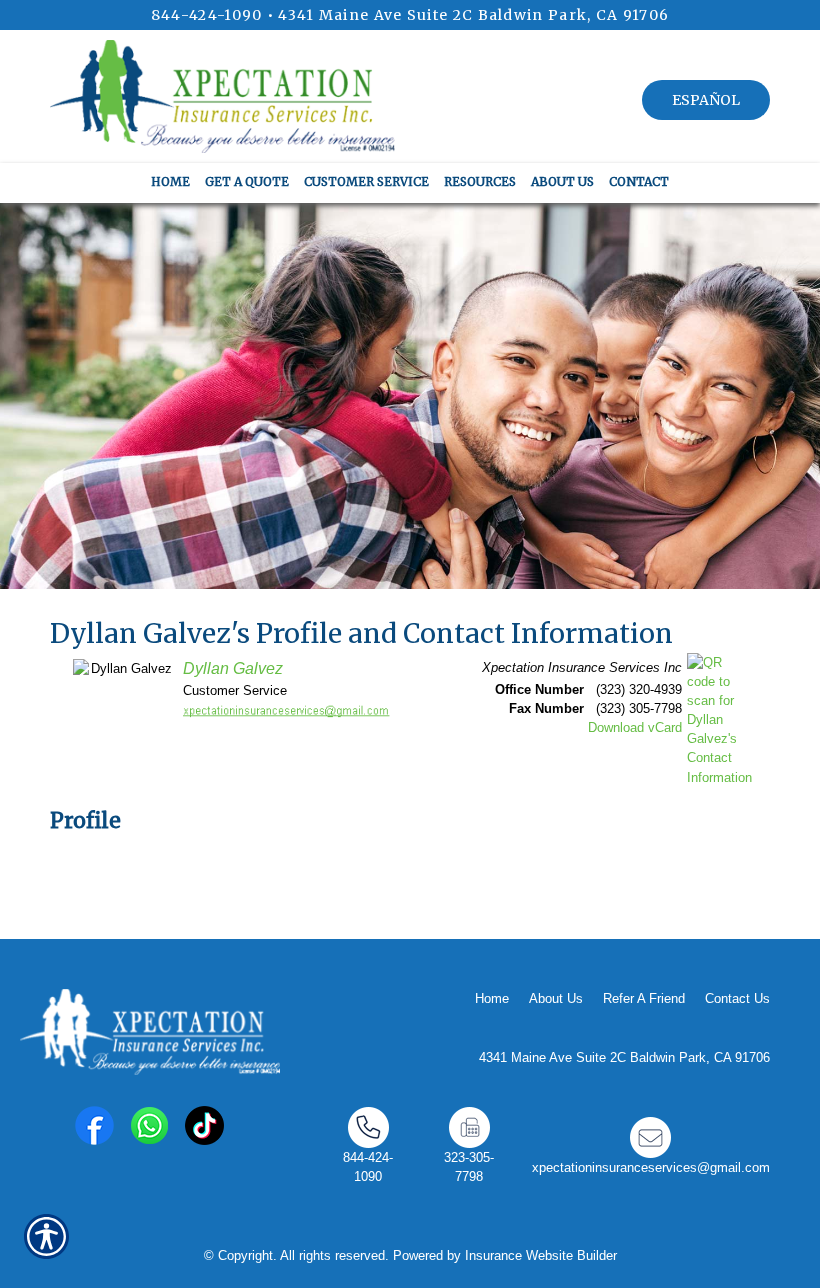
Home (492, 998)
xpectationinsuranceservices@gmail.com (651, 1167)
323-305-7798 (469, 1167)
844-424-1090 (207, 15)
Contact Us (737, 998)
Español (706, 100)
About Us (556, 998)
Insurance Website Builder (541, 1255)
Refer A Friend (644, 998)
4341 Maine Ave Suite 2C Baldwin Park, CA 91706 (473, 15)
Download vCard (635, 727)
